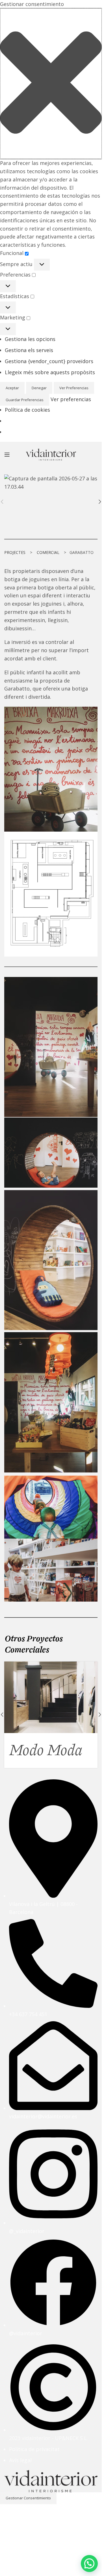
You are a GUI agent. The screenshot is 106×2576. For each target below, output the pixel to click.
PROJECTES (15, 552)
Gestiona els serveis (29, 350)
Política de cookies (27, 410)
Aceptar (12, 388)
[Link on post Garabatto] (51, 1697)
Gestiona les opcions (30, 339)
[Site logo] (51, 454)
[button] (51, 84)
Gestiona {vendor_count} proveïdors (49, 361)
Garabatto (40, 1750)
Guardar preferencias (25, 400)
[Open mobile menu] (7, 455)
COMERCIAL (48, 552)
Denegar (39, 388)
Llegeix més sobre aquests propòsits (50, 372)
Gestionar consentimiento (28, 2498)
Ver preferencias (74, 388)
